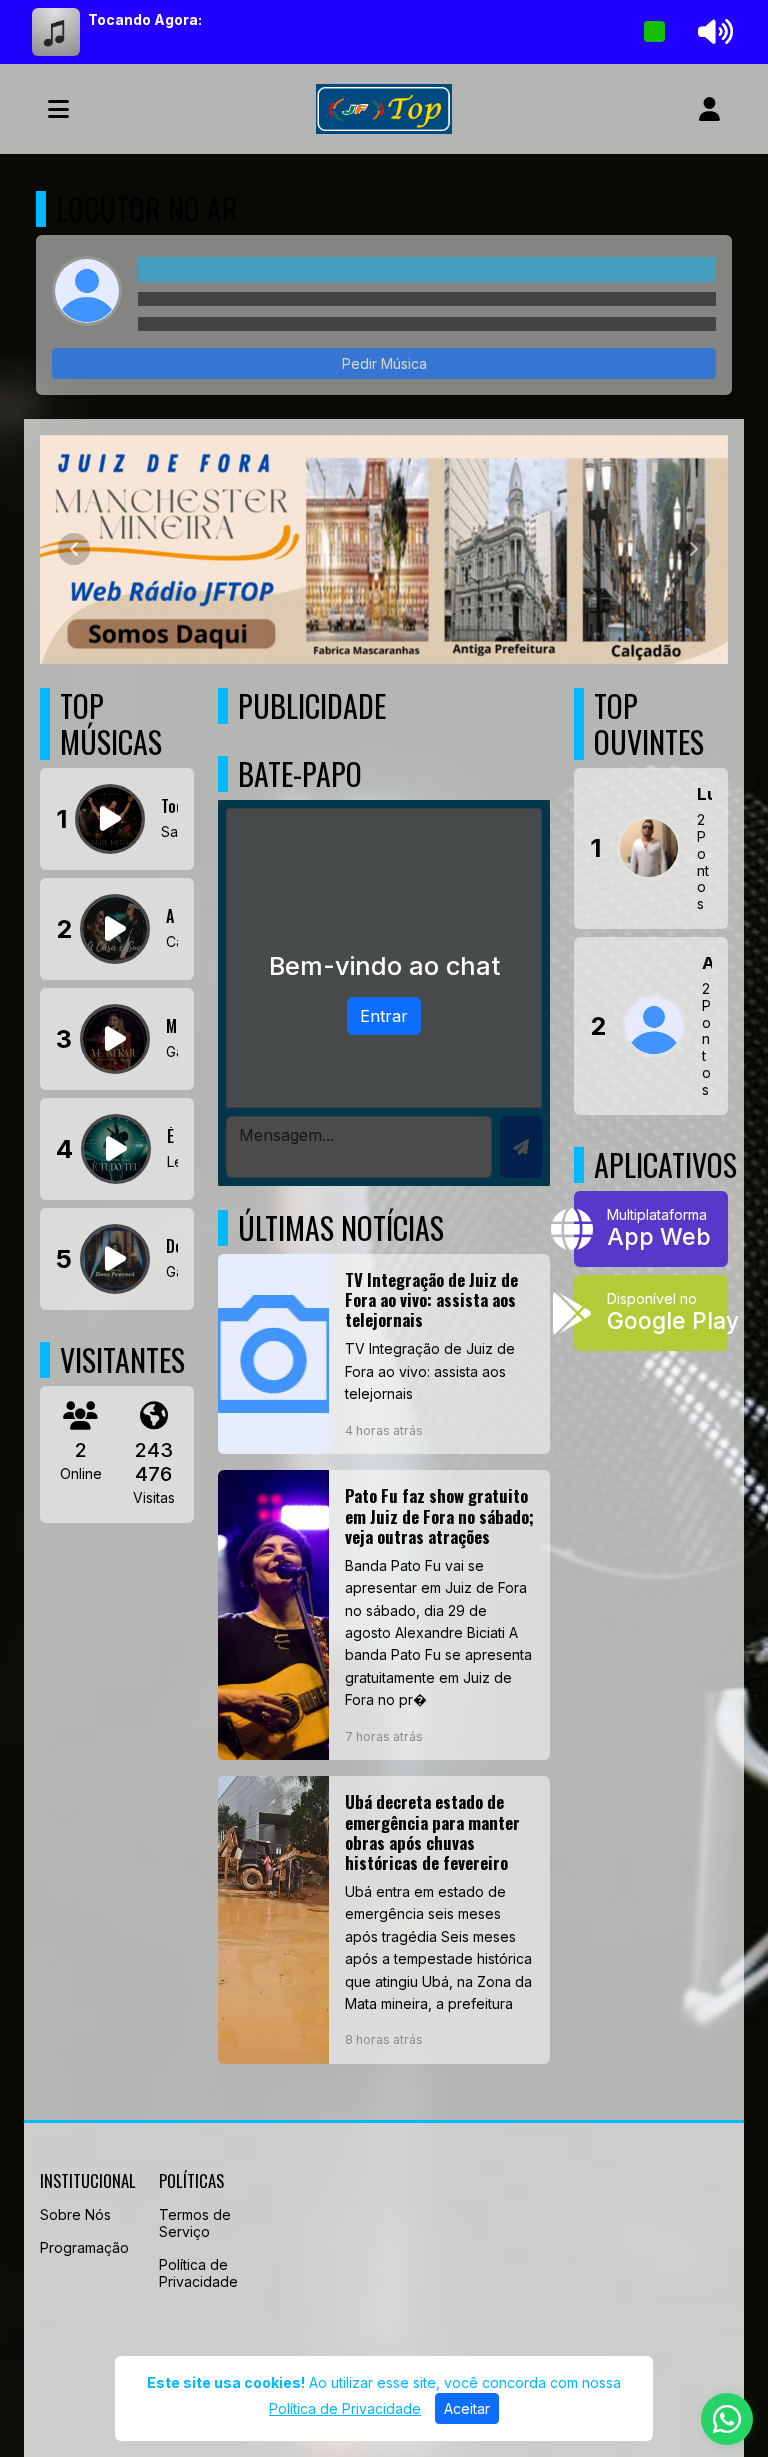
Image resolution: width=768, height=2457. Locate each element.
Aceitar (467, 2408)
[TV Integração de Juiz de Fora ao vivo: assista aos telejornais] (384, 1354)
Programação (84, 2247)
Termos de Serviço (195, 2223)
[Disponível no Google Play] (651, 1313)
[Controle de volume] (712, 32)
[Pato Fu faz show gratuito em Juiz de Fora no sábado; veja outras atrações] (384, 1615)
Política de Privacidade (198, 2273)
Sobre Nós (75, 2214)
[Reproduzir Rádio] (655, 32)
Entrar (384, 1016)
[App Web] (651, 1229)
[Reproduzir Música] (110, 819)
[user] (709, 109)
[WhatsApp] (727, 2419)
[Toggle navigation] (58, 109)
